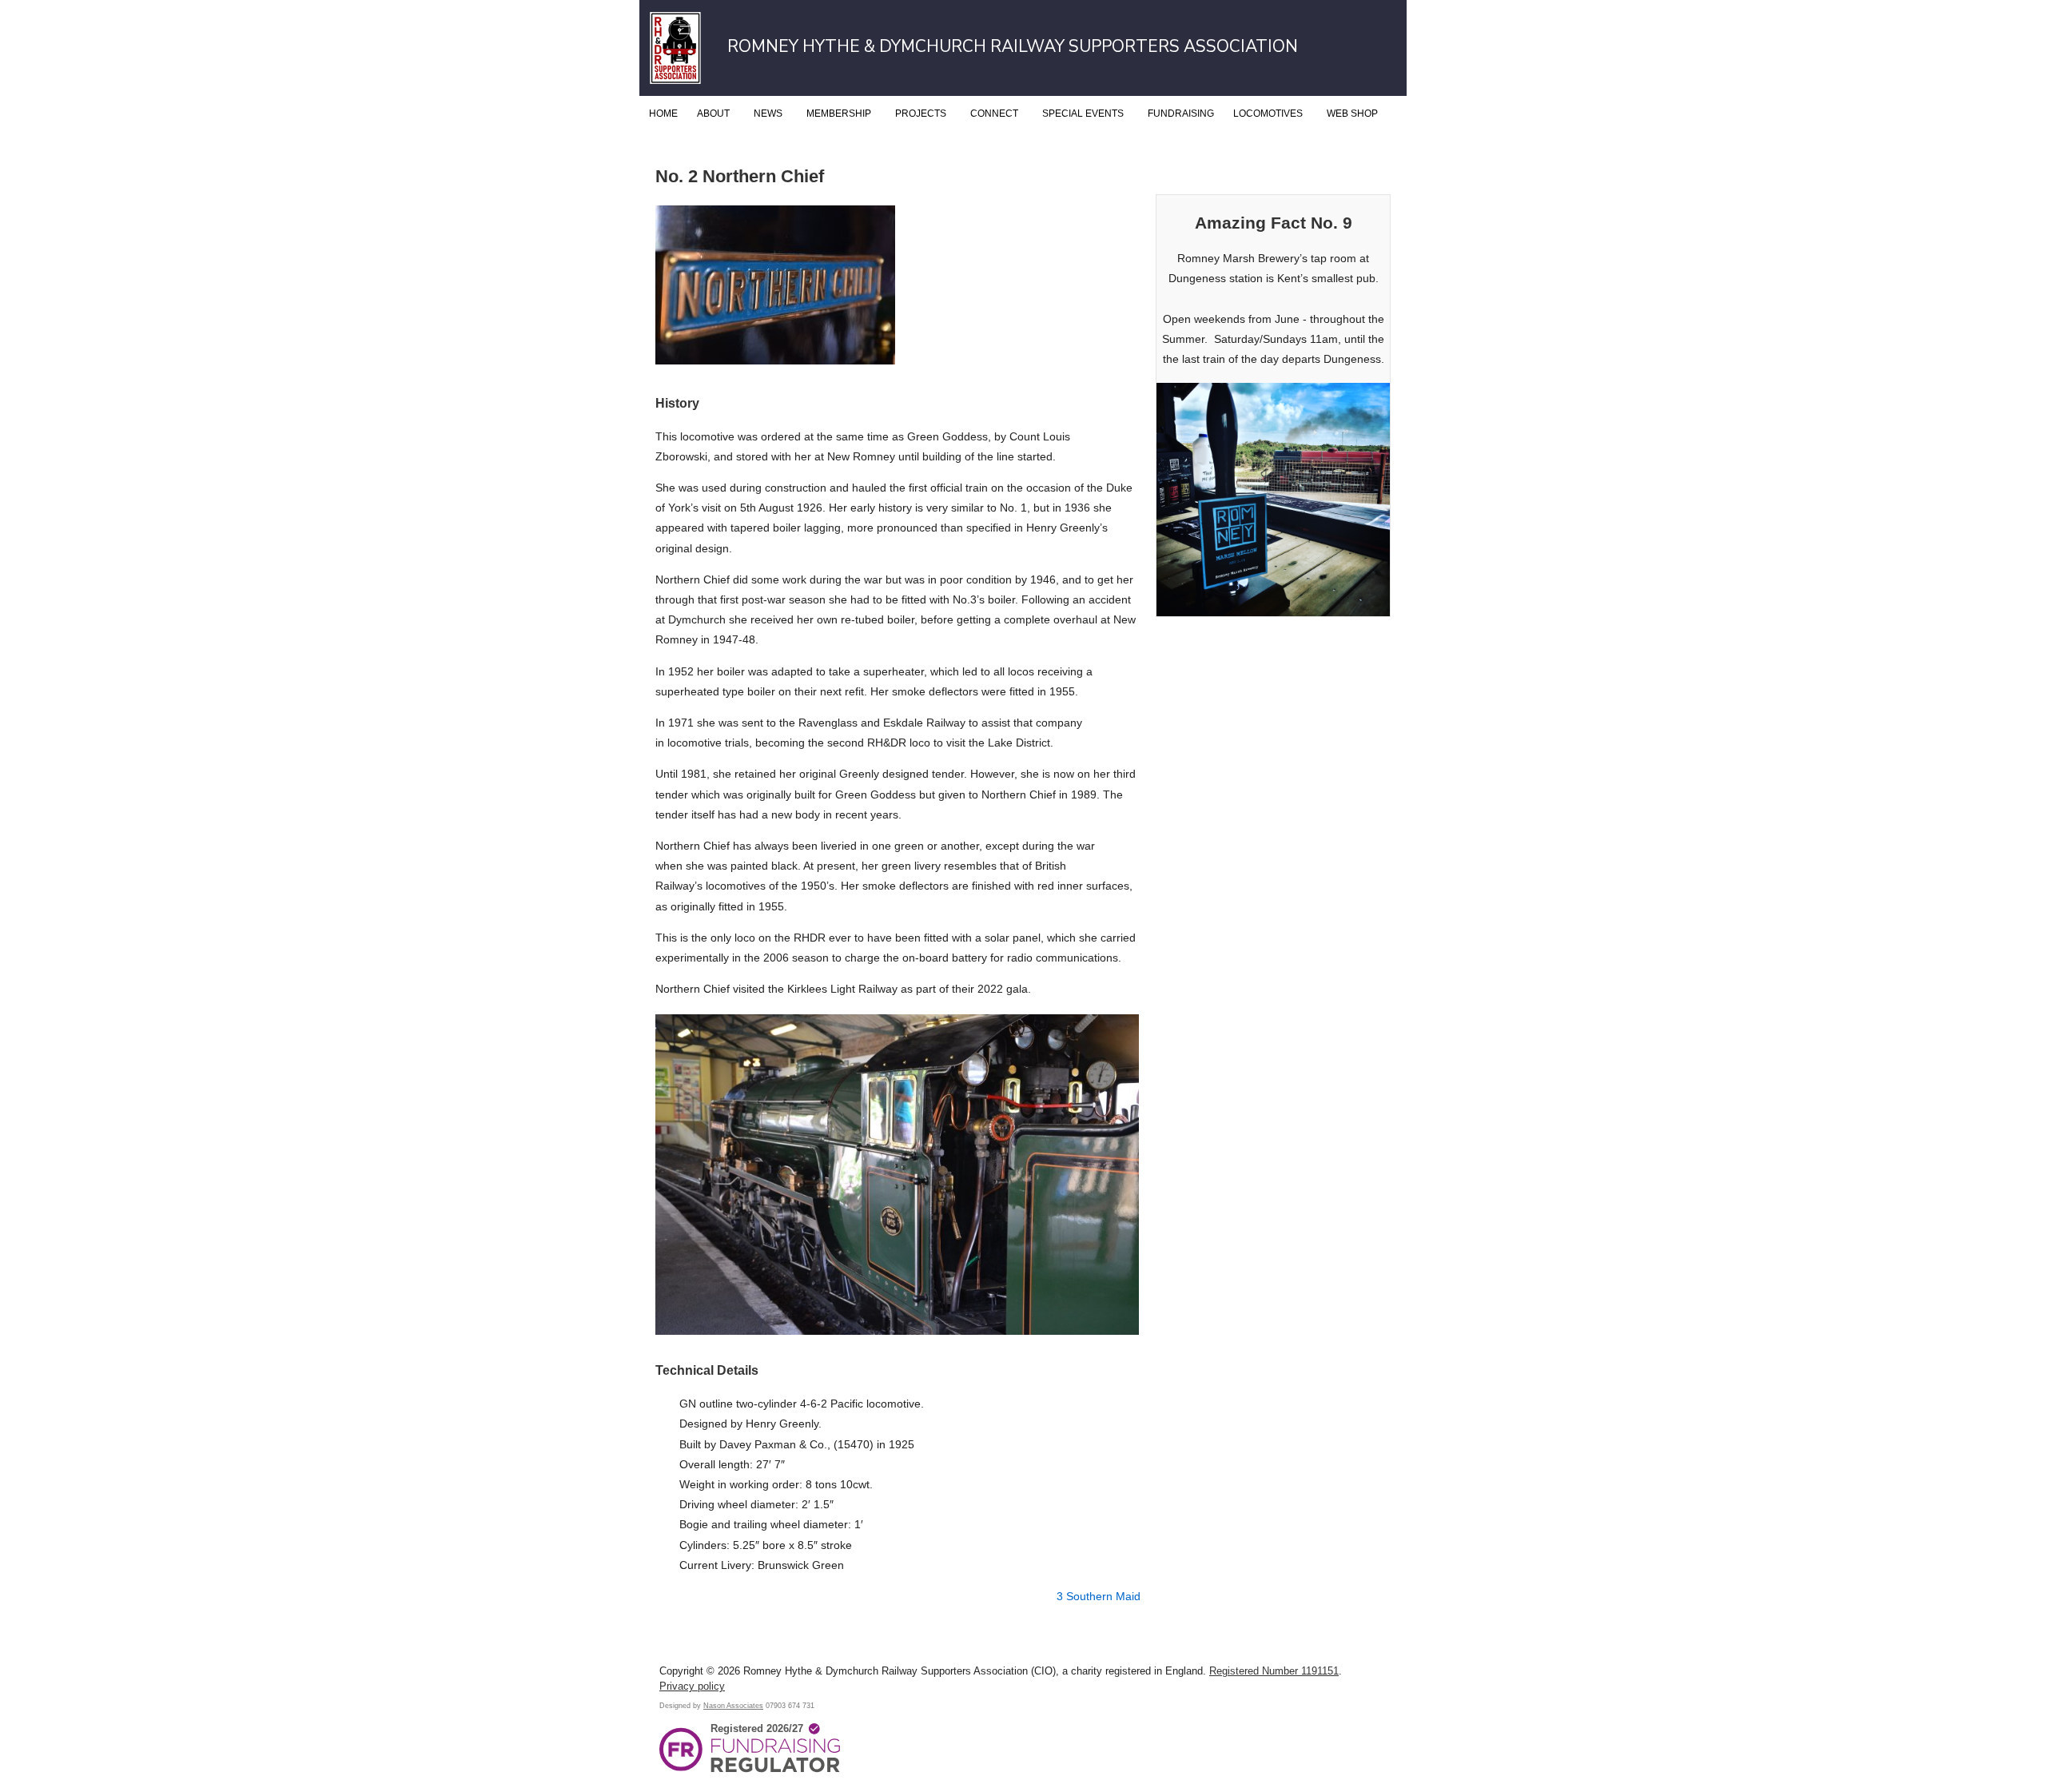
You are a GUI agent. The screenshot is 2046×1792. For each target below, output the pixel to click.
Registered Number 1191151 (1274, 1671)
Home (663, 113)
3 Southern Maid (1099, 1596)
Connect (994, 113)
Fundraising (1181, 113)
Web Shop (1352, 113)
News (768, 113)
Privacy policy (692, 1686)
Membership (839, 113)
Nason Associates (733, 1705)
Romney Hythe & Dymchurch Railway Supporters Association (1013, 46)
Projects (921, 113)
